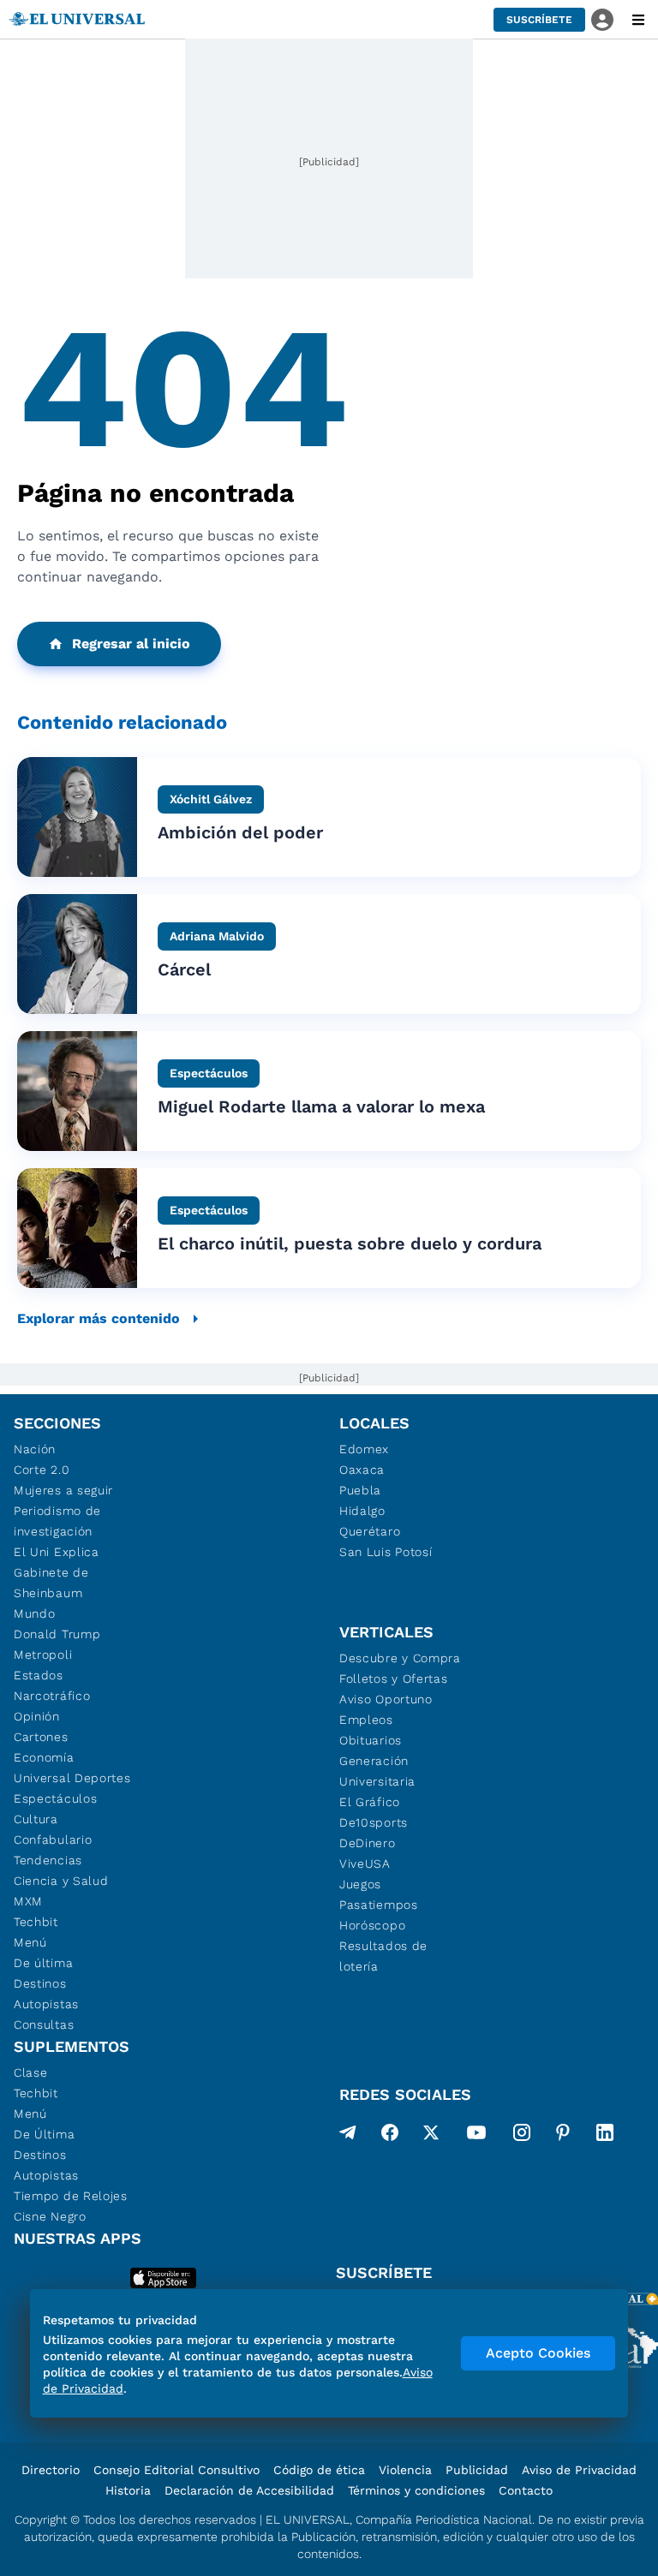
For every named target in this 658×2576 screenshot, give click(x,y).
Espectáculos (55, 1798)
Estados (39, 1675)
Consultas (44, 2024)
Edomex (364, 1449)
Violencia (405, 2470)
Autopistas (46, 2004)
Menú (30, 1942)
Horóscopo (372, 1925)
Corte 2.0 (42, 1470)
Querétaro (370, 1531)
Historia (128, 2490)
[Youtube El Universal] (476, 2136)
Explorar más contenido (99, 1318)
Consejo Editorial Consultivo (176, 2470)
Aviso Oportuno (386, 1699)
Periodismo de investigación (57, 1521)
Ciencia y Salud (61, 1881)
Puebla (360, 1490)
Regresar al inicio (131, 644)
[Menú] (638, 20)
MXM (28, 1901)
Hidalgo (362, 1511)
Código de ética (319, 2470)
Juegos (360, 1884)
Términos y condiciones (416, 2490)
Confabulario (53, 1840)
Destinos (40, 1983)
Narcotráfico (52, 1696)
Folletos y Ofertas (394, 1679)
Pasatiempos (379, 1905)
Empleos (366, 1720)
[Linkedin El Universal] (605, 2136)
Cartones (41, 1737)
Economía (44, 1757)
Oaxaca (362, 1470)
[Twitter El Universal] (431, 2136)
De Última (44, 2134)
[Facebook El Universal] (390, 2136)
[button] (539, 20)
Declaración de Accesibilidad (249, 2490)
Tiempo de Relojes (71, 2196)
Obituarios (371, 1740)
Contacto (526, 2490)
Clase (31, 2072)
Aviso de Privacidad (579, 2470)
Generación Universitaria (377, 1771)
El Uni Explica (57, 1552)
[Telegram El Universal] (348, 2136)
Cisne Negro (50, 2216)
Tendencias (48, 1860)
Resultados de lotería (383, 1956)
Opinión (37, 1716)
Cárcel (184, 969)
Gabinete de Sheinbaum (51, 1583)
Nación (35, 1449)
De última (43, 1963)
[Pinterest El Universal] (563, 2136)
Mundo (35, 1613)
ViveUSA (365, 1863)
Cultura (36, 1819)
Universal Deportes (72, 1778)
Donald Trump (57, 1634)
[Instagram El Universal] (522, 2136)
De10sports (374, 1822)
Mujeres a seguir (63, 1490)
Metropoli (43, 1655)
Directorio (51, 2470)
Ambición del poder (240, 832)
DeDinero (368, 1843)
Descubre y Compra (400, 1658)
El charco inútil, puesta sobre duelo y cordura (350, 1243)
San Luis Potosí (386, 1552)
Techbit (36, 1922)
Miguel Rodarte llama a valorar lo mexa (321, 1106)
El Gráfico (370, 1802)
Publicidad (477, 2470)
